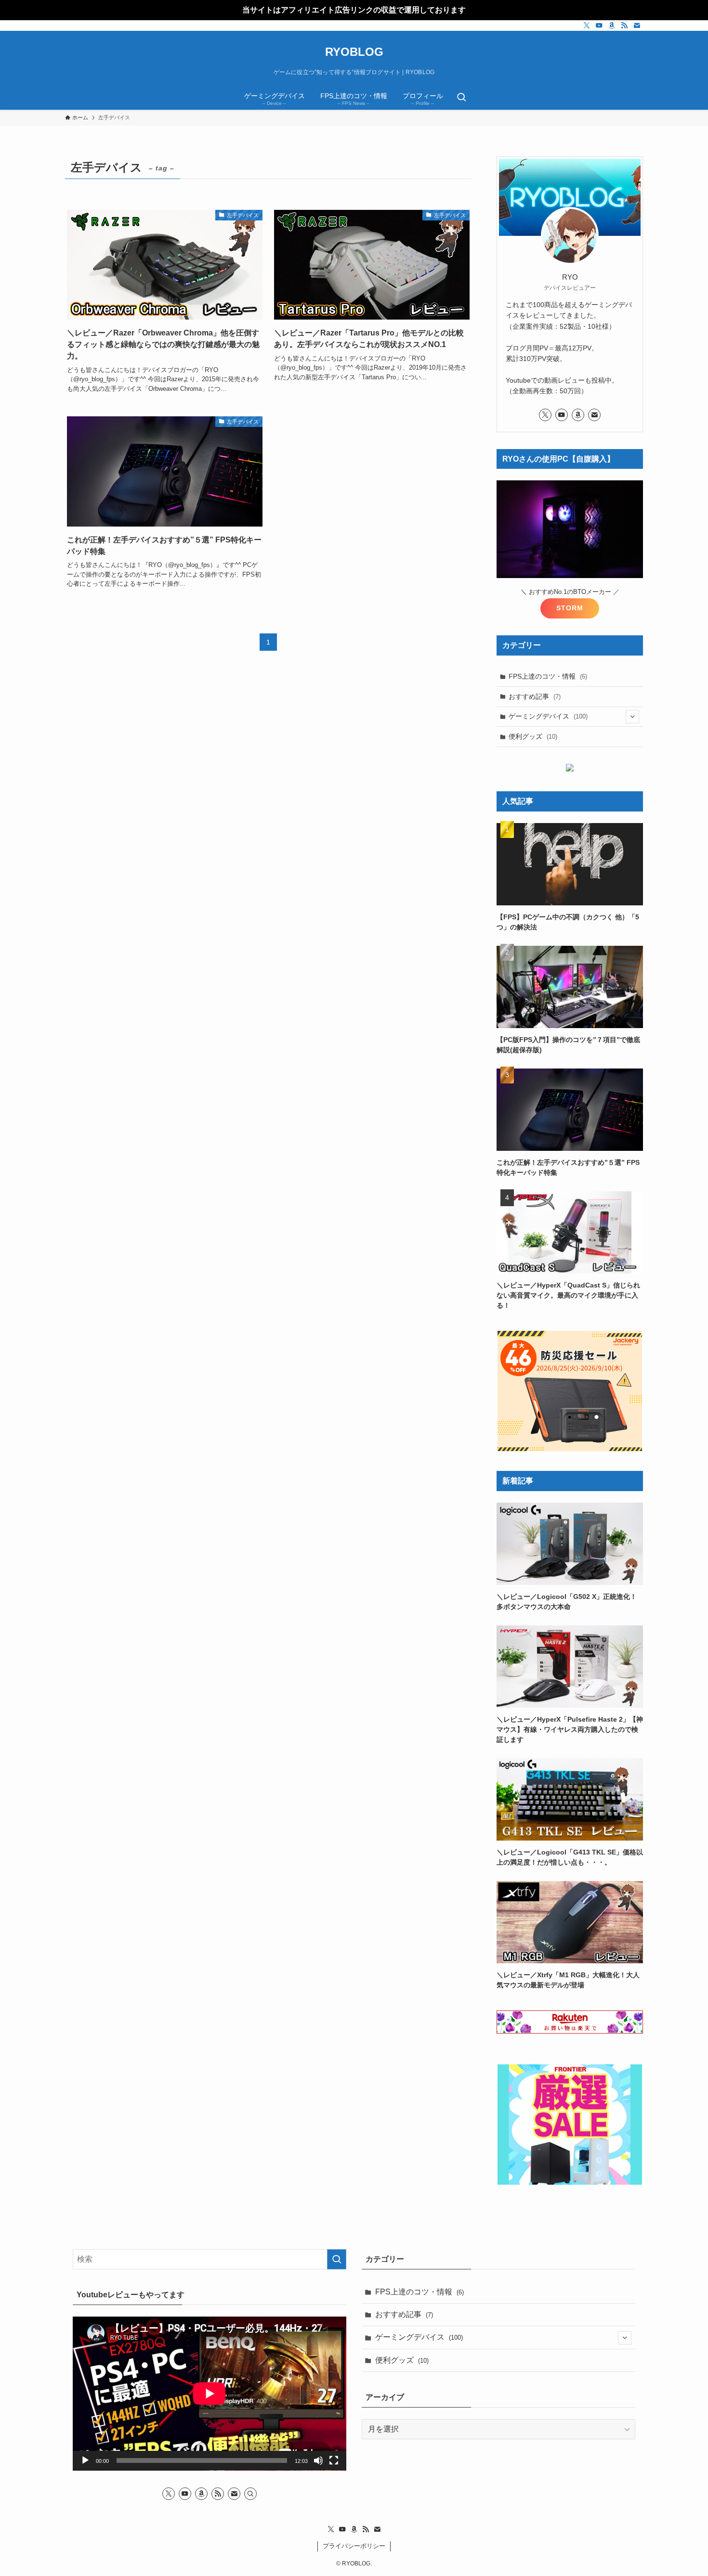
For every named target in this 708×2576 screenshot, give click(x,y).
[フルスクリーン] (334, 2460)
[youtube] (599, 26)
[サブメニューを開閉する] (632, 717)
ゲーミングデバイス (548, 716)
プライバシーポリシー (354, 2546)
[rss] (624, 26)
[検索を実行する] (337, 2259)
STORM (570, 608)
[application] (210, 2394)
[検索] (250, 2494)
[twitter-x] (587, 26)
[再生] (85, 2460)
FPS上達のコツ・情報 (548, 676)
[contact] (637, 26)
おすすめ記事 (535, 696)
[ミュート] (318, 2460)
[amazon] (612, 26)
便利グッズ (533, 736)
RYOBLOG (354, 52)
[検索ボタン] (461, 98)
